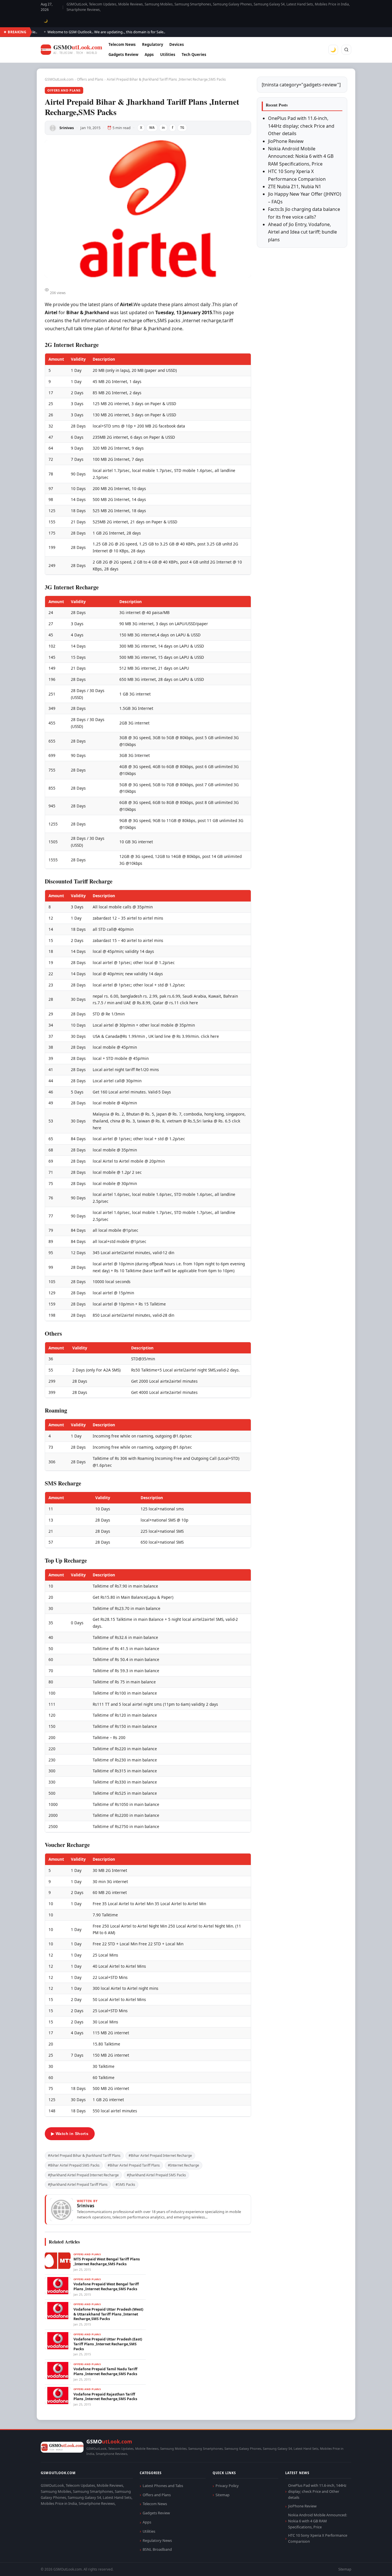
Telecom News (122, 44)
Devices (177, 44)
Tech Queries (194, 55)
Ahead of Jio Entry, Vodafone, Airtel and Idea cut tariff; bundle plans (302, 232)
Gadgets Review (123, 55)
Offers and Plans (90, 79)
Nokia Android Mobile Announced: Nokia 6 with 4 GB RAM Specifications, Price (301, 156)
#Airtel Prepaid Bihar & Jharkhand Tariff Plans (84, 2156)
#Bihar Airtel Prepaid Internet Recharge (160, 2156)
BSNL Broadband (157, 2549)
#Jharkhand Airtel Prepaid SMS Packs (156, 2175)
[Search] (346, 50)
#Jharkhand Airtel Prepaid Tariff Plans (78, 2184)
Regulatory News (157, 2540)
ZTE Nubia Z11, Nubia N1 (295, 187)
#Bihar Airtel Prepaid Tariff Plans (134, 2165)
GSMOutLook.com (59, 79)
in (163, 128)
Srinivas (67, 128)
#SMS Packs (125, 2184)
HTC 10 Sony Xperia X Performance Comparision (318, 2538)
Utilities (168, 55)
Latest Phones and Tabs (163, 2486)
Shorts (372, 2565)
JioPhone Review (286, 141)
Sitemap (223, 2495)
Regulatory (153, 44)
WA (152, 128)
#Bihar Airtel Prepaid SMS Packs (74, 2165)
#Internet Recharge (184, 2165)
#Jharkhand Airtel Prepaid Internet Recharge (83, 2175)
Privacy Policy (227, 2486)
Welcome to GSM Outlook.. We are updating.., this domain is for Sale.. (82, 32)
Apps (149, 55)
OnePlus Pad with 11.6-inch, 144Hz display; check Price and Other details (301, 126)
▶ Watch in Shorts (70, 2134)
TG (182, 128)
